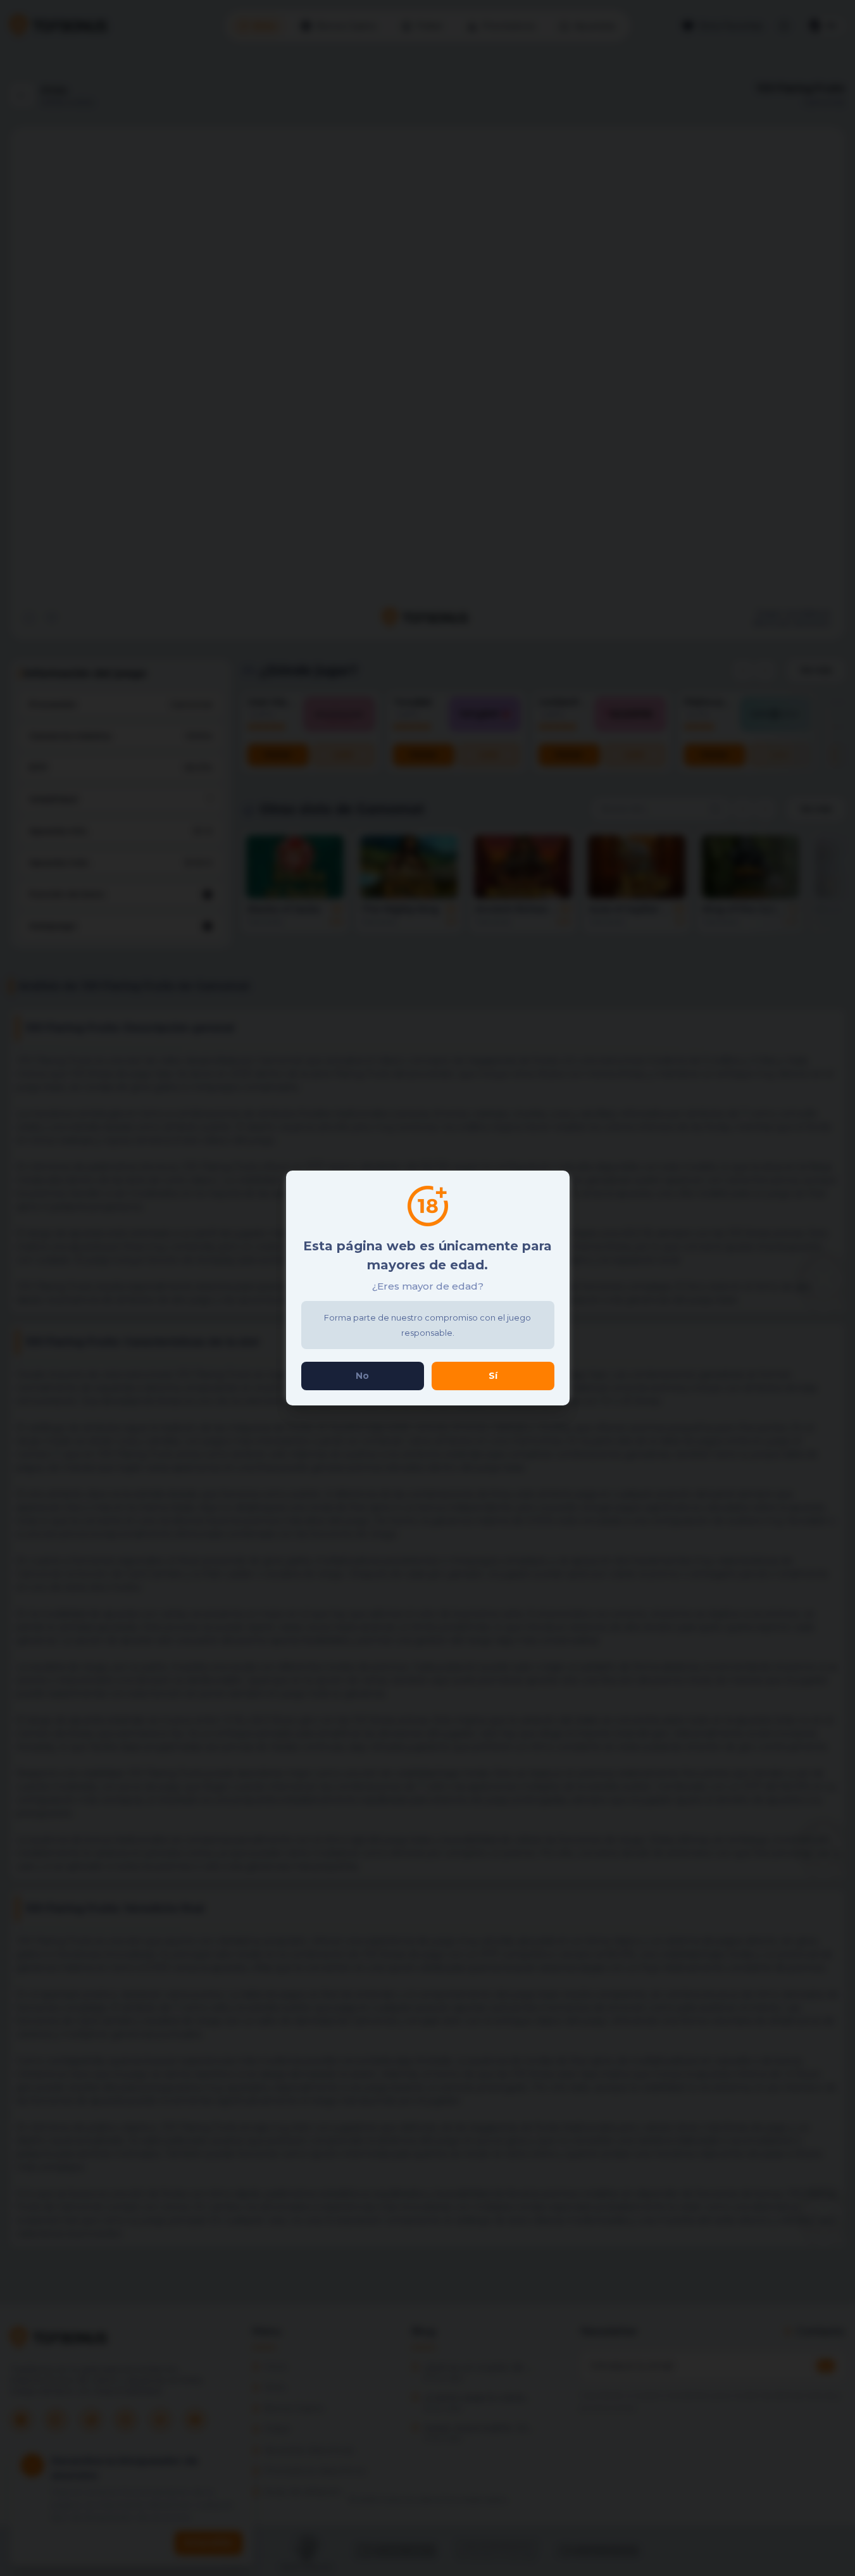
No (362, 1376)
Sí (493, 1376)
